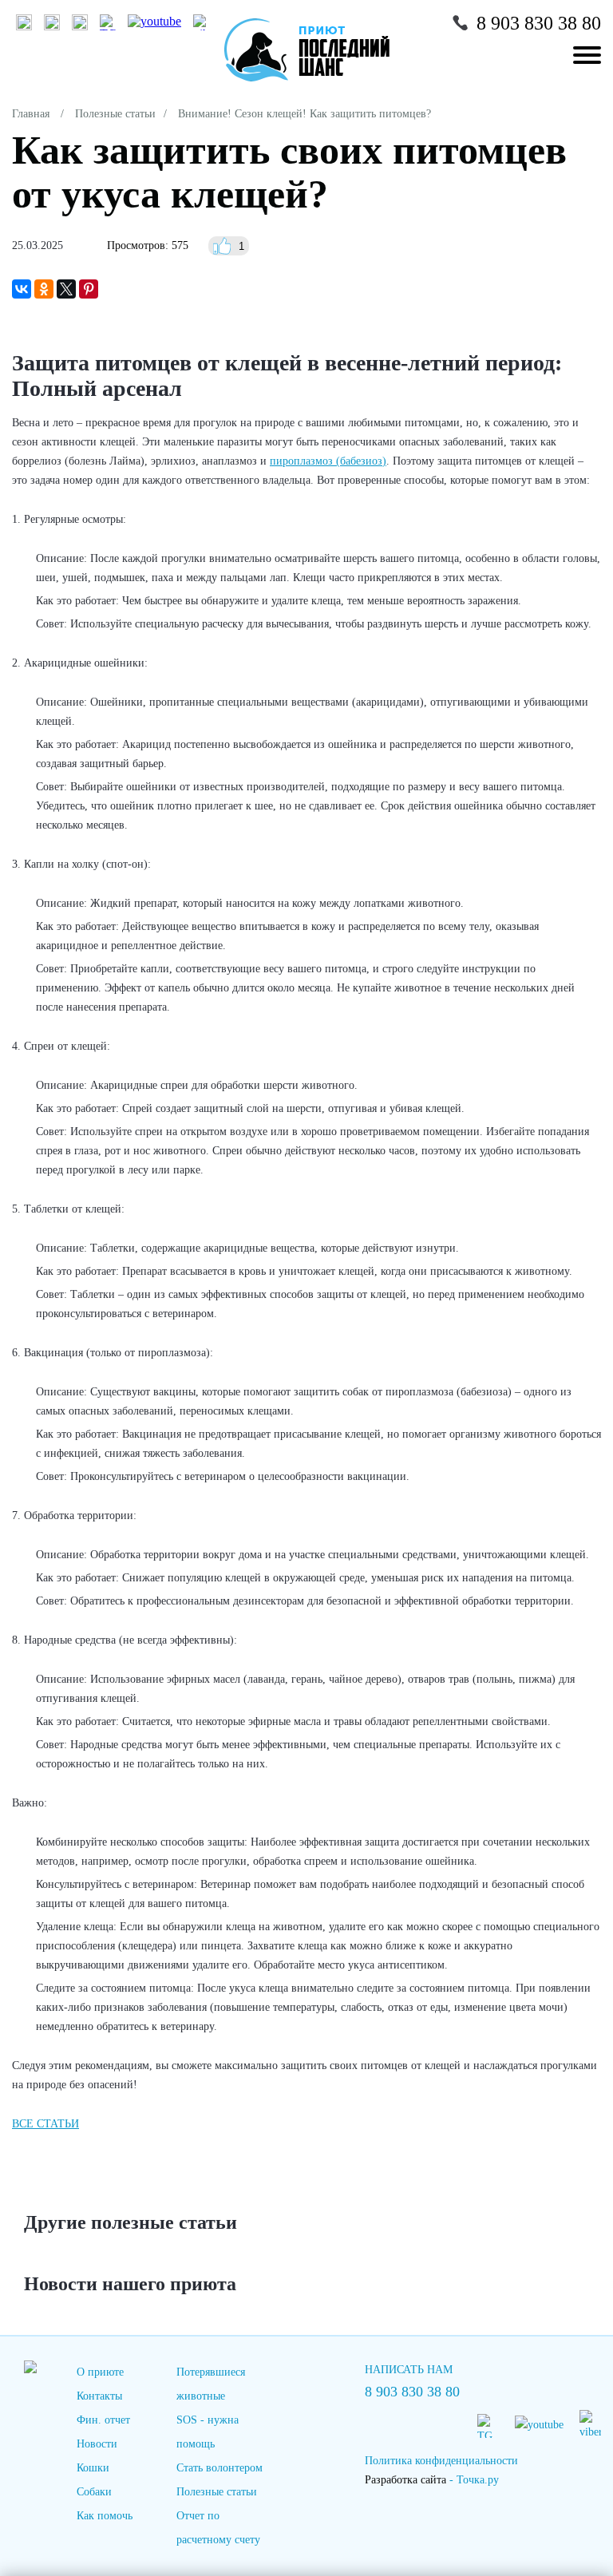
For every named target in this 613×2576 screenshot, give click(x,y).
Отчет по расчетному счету (218, 2528)
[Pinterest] (89, 289)
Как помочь (105, 2516)
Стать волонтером (219, 2468)
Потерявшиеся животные (211, 2384)
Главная (31, 114)
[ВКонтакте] (22, 289)
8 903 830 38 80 (539, 23)
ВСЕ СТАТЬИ (45, 2124)
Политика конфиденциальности (441, 2461)
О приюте (100, 2372)
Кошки (93, 2468)
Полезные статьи (115, 114)
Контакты (99, 2396)
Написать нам (409, 2370)
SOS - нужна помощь (208, 2432)
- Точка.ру (432, 2480)
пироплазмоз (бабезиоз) (328, 461)
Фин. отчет (103, 2420)
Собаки (94, 2492)
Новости (97, 2444)
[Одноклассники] (44, 289)
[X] (66, 289)
